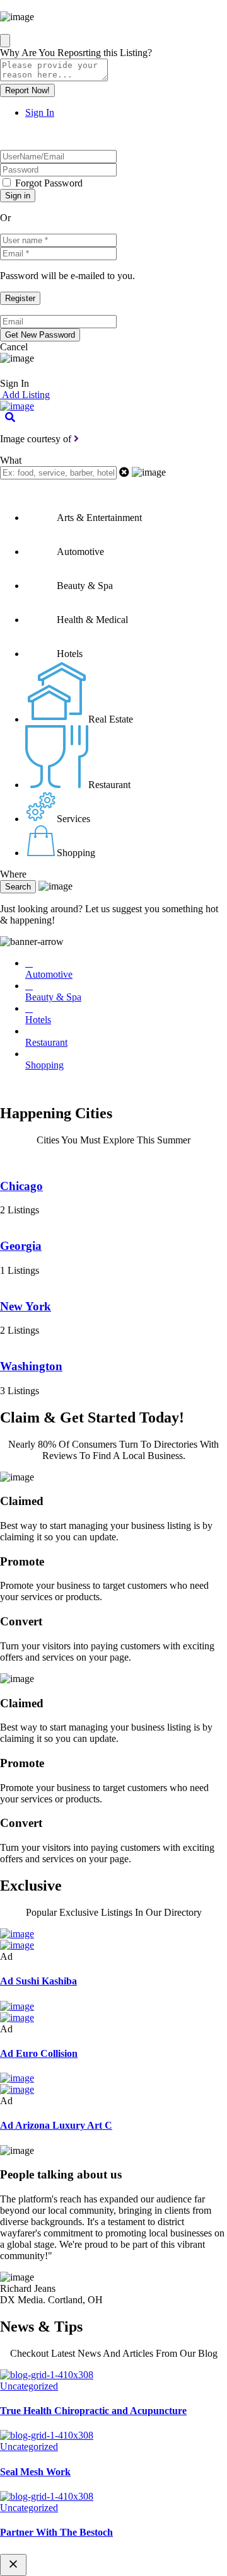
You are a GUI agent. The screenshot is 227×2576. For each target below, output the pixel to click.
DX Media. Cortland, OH (51, 2300)
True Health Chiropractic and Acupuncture (93, 2411)
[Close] (5, 41)
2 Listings (20, 1210)
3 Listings (20, 1391)
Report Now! (27, 90)
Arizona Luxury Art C (56, 2125)
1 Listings (20, 1270)
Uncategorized (29, 2386)
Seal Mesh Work (35, 2472)
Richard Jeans (28, 2288)
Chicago (21, 1186)
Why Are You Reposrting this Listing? (76, 53)
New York (26, 1306)
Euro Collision (39, 2053)
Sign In (40, 112)
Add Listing (25, 395)
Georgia (21, 1246)
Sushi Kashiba (38, 1981)
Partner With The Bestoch (56, 2532)
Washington (31, 1366)
